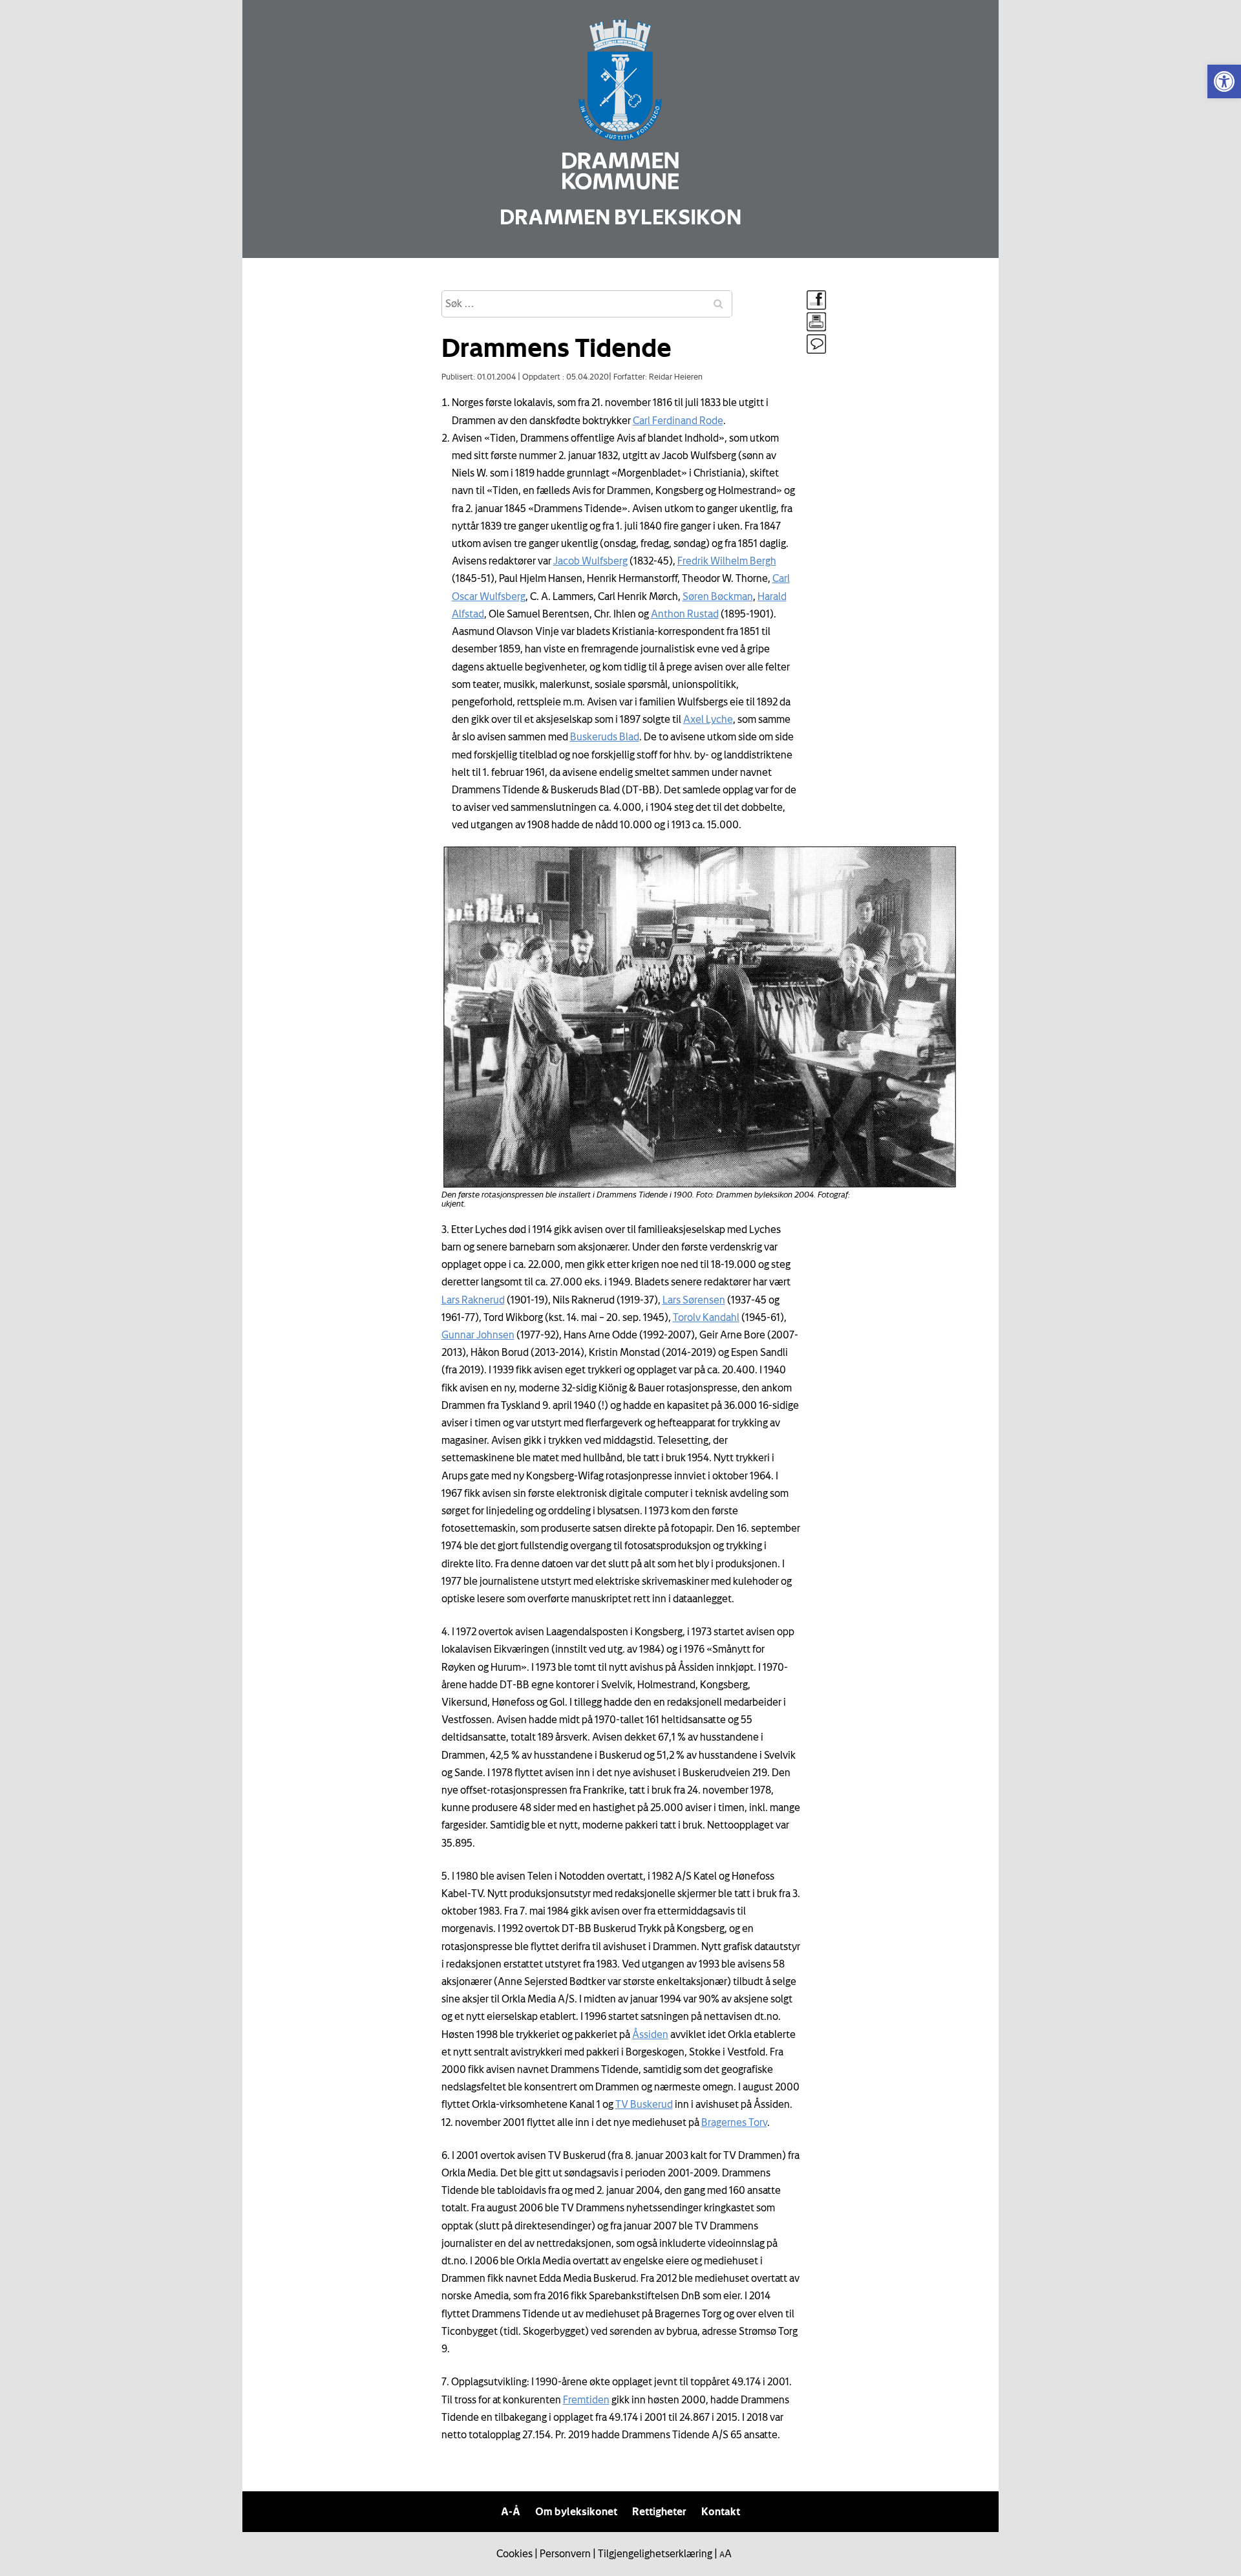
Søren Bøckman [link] (718, 596)
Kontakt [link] (721, 2511)
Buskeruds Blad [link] (605, 736)
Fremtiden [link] (586, 2399)
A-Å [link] (511, 2511)
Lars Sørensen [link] (694, 1300)
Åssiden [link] (650, 2034)
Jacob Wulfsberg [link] (590, 561)
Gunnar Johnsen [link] (478, 1335)
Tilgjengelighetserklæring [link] (655, 2553)
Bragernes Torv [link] (734, 2122)
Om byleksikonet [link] (576, 2511)
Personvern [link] (565, 2553)
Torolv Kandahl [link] (706, 1317)
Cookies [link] (514, 2553)
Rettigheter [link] (659, 2511)
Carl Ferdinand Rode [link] (678, 420)
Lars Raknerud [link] (473, 1300)
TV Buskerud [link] (644, 2104)
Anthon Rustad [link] (685, 614)
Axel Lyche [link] (708, 719)
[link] (1224, 81)
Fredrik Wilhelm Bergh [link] (727, 561)
